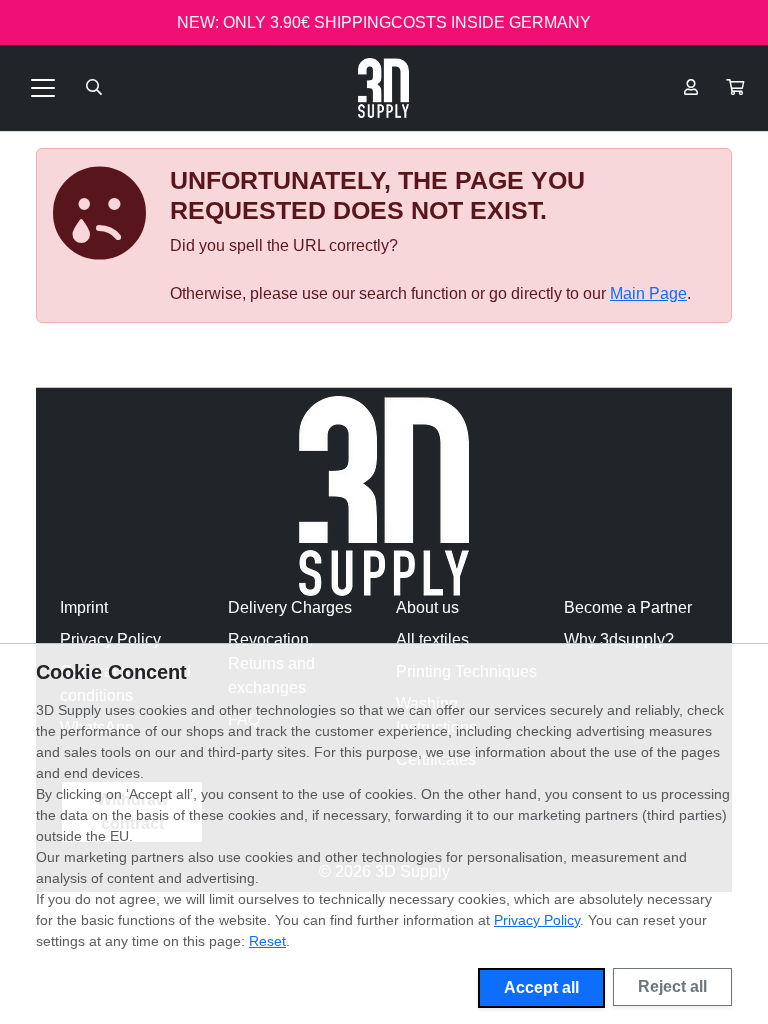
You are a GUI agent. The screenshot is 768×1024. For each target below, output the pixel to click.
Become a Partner (628, 607)
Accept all (541, 987)
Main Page (648, 293)
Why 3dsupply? (619, 639)
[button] (735, 88)
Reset (267, 941)
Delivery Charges (290, 607)
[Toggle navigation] (43, 88)
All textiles (432, 639)
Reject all (672, 986)
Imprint (84, 607)
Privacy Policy (110, 639)
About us (427, 607)
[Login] (691, 88)
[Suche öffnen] (94, 88)
